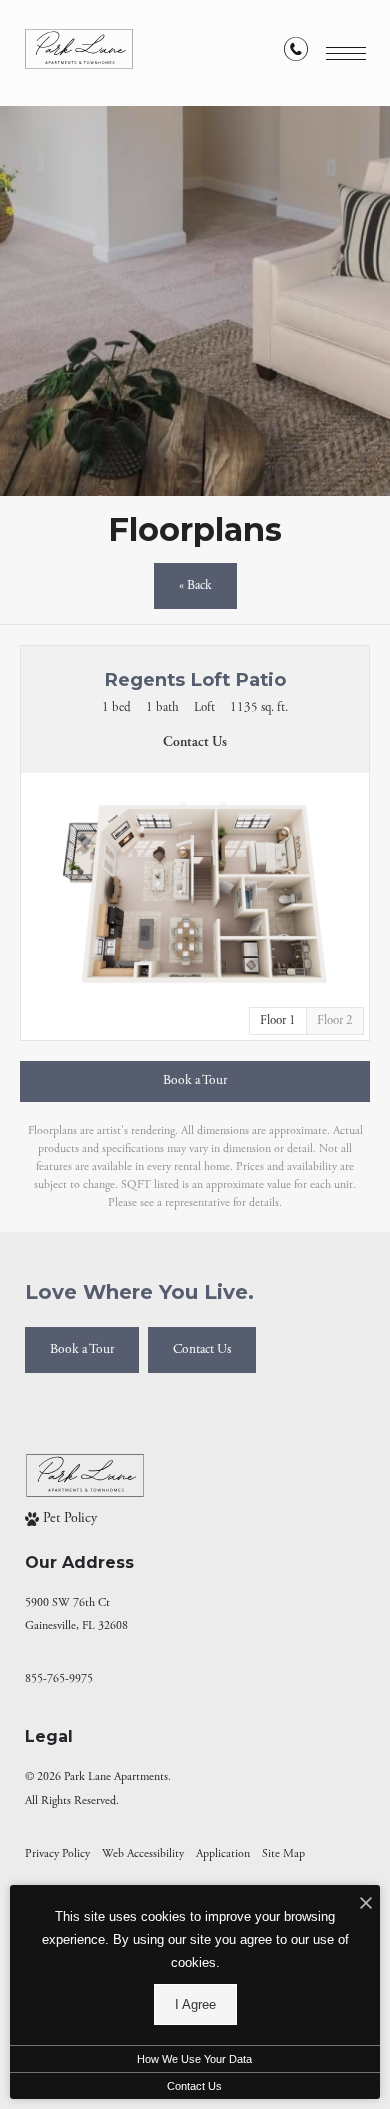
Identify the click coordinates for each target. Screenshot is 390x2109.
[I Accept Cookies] (366, 1905)
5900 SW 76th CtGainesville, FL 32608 (76, 1614)
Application (223, 1853)
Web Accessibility (143, 1853)
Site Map (283, 1853)
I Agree (195, 2004)
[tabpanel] (195, 892)
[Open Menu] (346, 53)
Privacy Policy (57, 1853)
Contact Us (194, 2086)
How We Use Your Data (194, 2059)
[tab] (335, 1021)
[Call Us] (296, 53)
